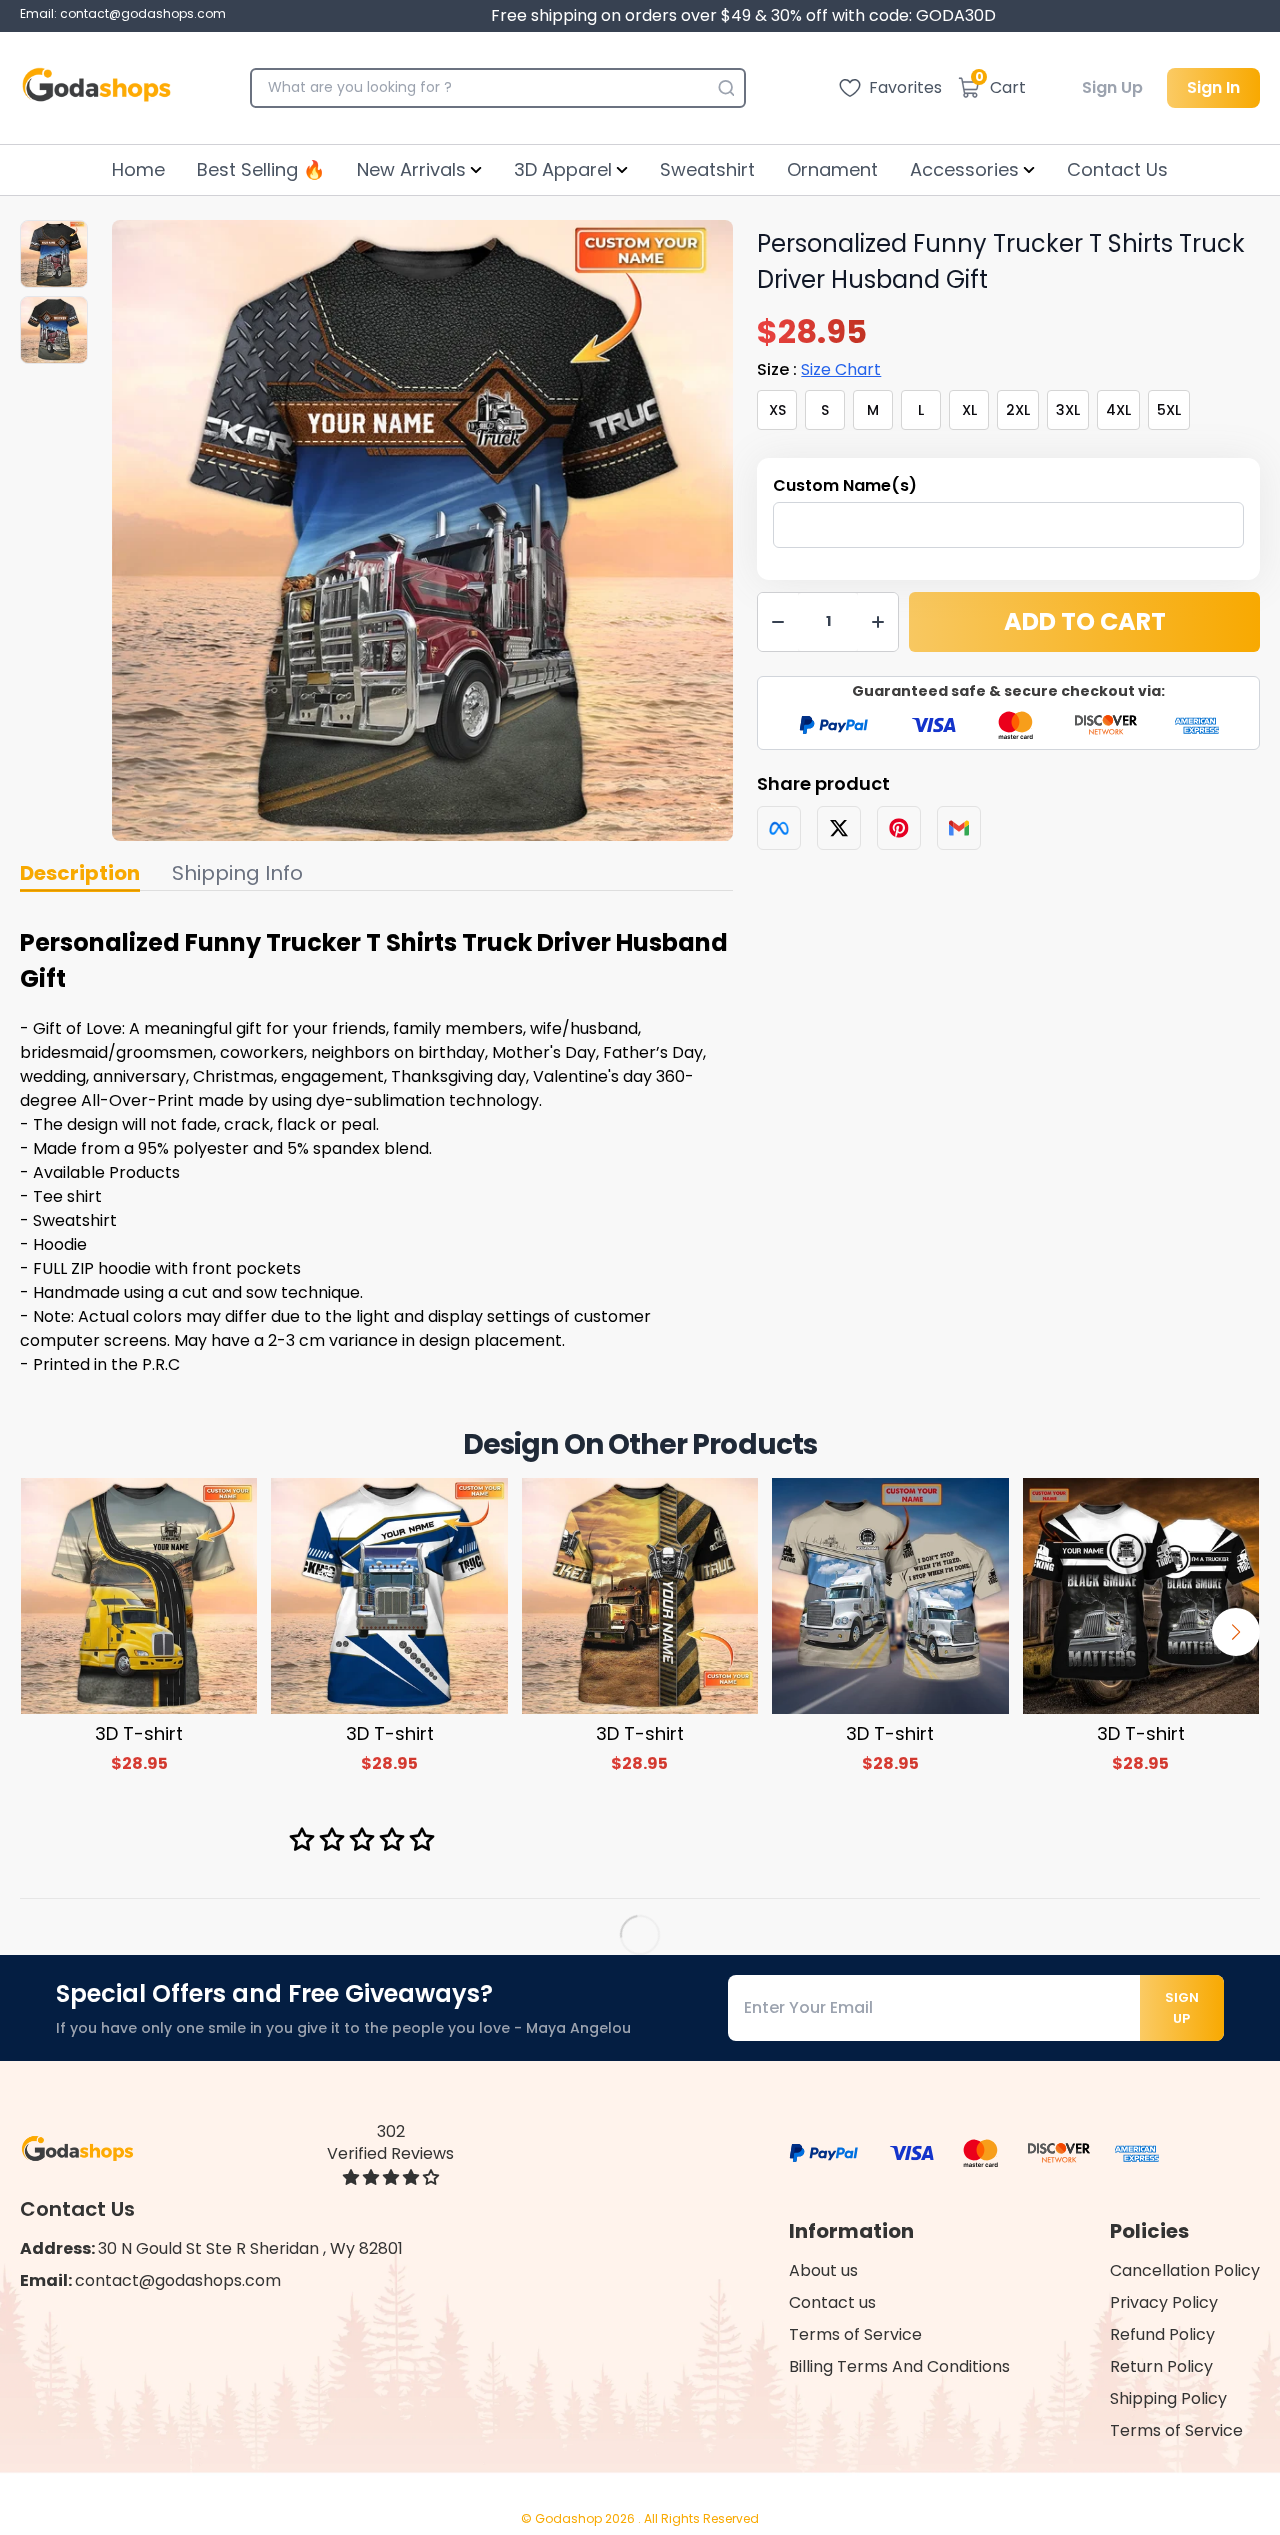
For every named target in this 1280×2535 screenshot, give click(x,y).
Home (138, 169)
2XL (1018, 410)
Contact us (832, 2302)
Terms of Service (855, 2334)
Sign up (1182, 2008)
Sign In (1213, 87)
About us (823, 2270)
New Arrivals (411, 169)
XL (969, 410)
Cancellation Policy (1185, 2270)
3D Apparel (563, 169)
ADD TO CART (1085, 621)
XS (777, 410)
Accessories (964, 169)
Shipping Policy (1168, 2398)
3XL (1068, 410)
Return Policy (1161, 2366)
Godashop (570, 2518)
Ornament (832, 169)
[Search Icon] (726, 88)
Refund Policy (1162, 2334)
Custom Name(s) (845, 485)
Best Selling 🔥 (261, 169)
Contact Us (1117, 169)
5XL (1169, 410)
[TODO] (779, 828)
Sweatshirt (707, 169)
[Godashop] (96, 88)
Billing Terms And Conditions (899, 2366)
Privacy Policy (1164, 2302)
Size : (819, 369)
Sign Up (1112, 87)
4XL (1118, 410)
